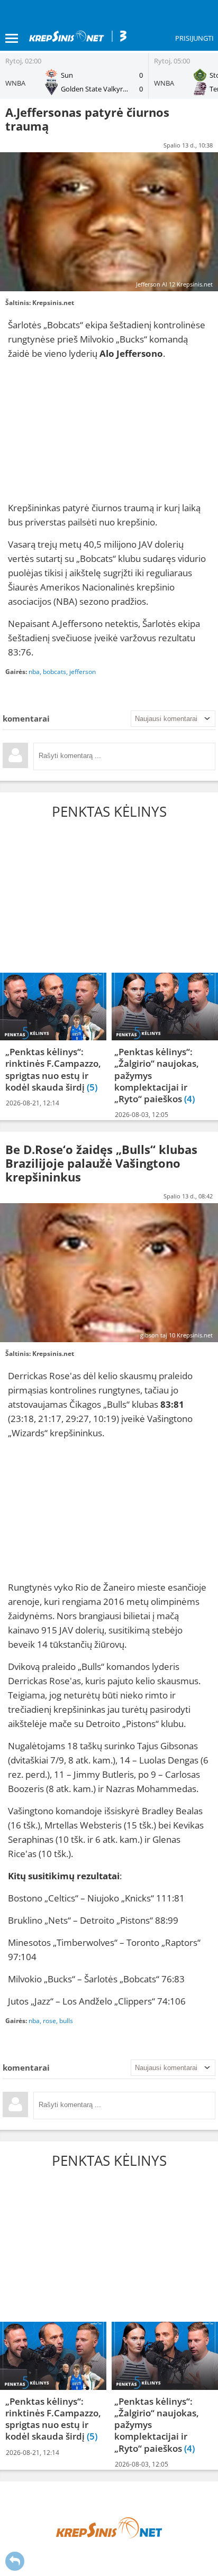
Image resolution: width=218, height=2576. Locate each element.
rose (49, 2021)
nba (34, 672)
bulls (66, 2021)
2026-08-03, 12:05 (142, 1115)
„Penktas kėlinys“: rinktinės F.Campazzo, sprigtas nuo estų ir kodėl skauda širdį (53, 1069)
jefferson (83, 672)
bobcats (54, 672)
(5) (92, 1087)
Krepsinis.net (53, 303)
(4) (189, 1099)
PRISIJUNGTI (194, 38)
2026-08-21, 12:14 (33, 1103)
